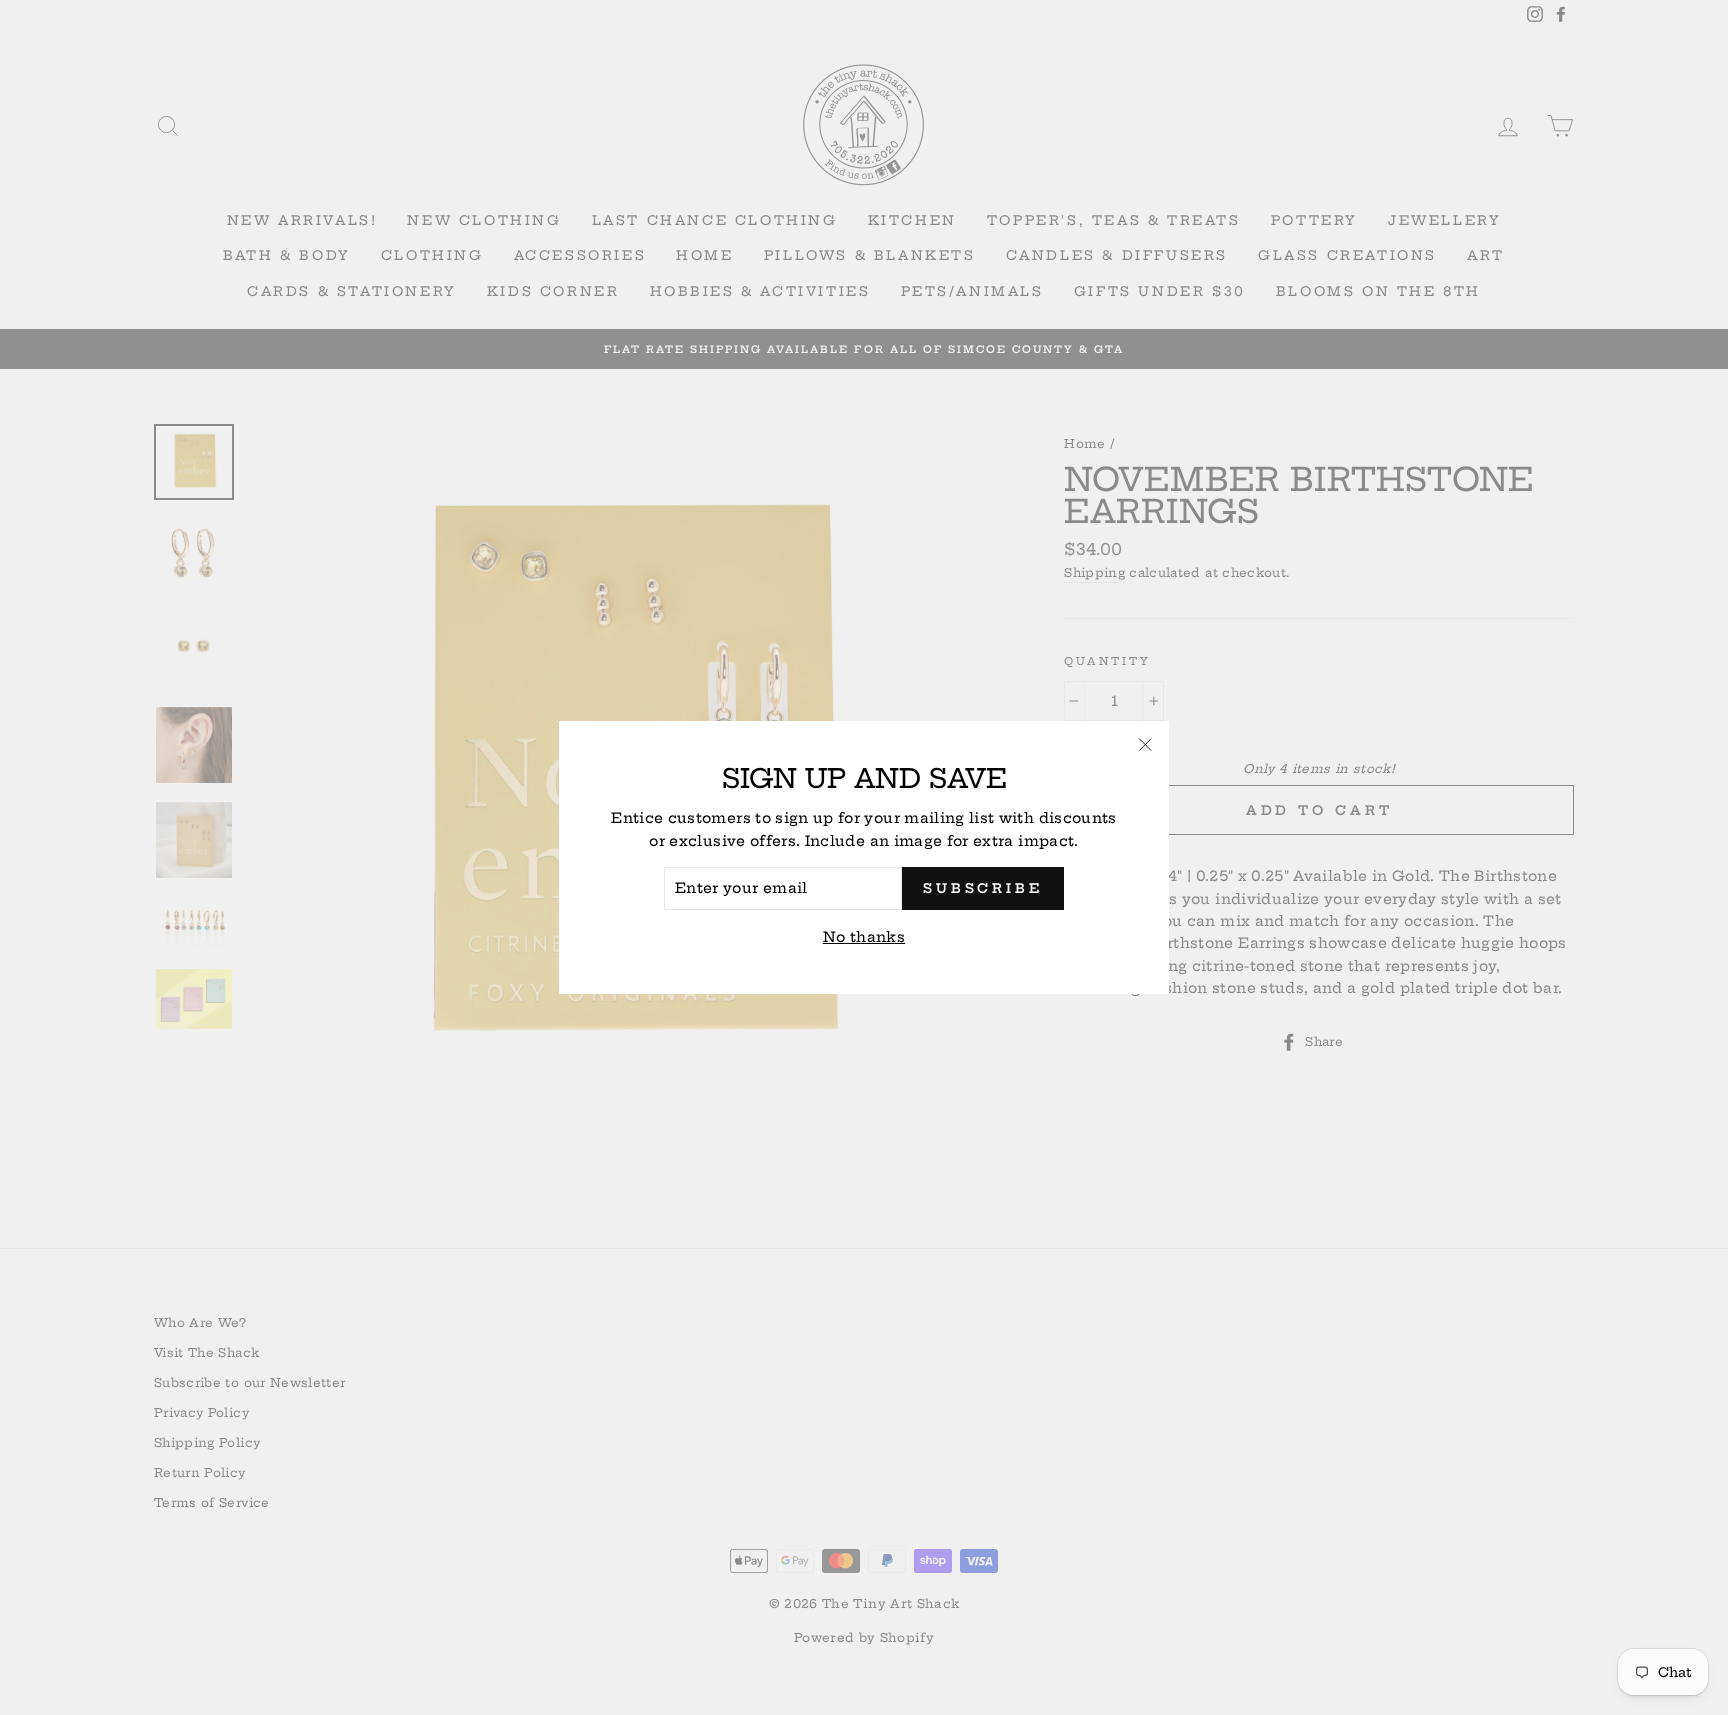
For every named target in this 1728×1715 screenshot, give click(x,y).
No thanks (864, 937)
